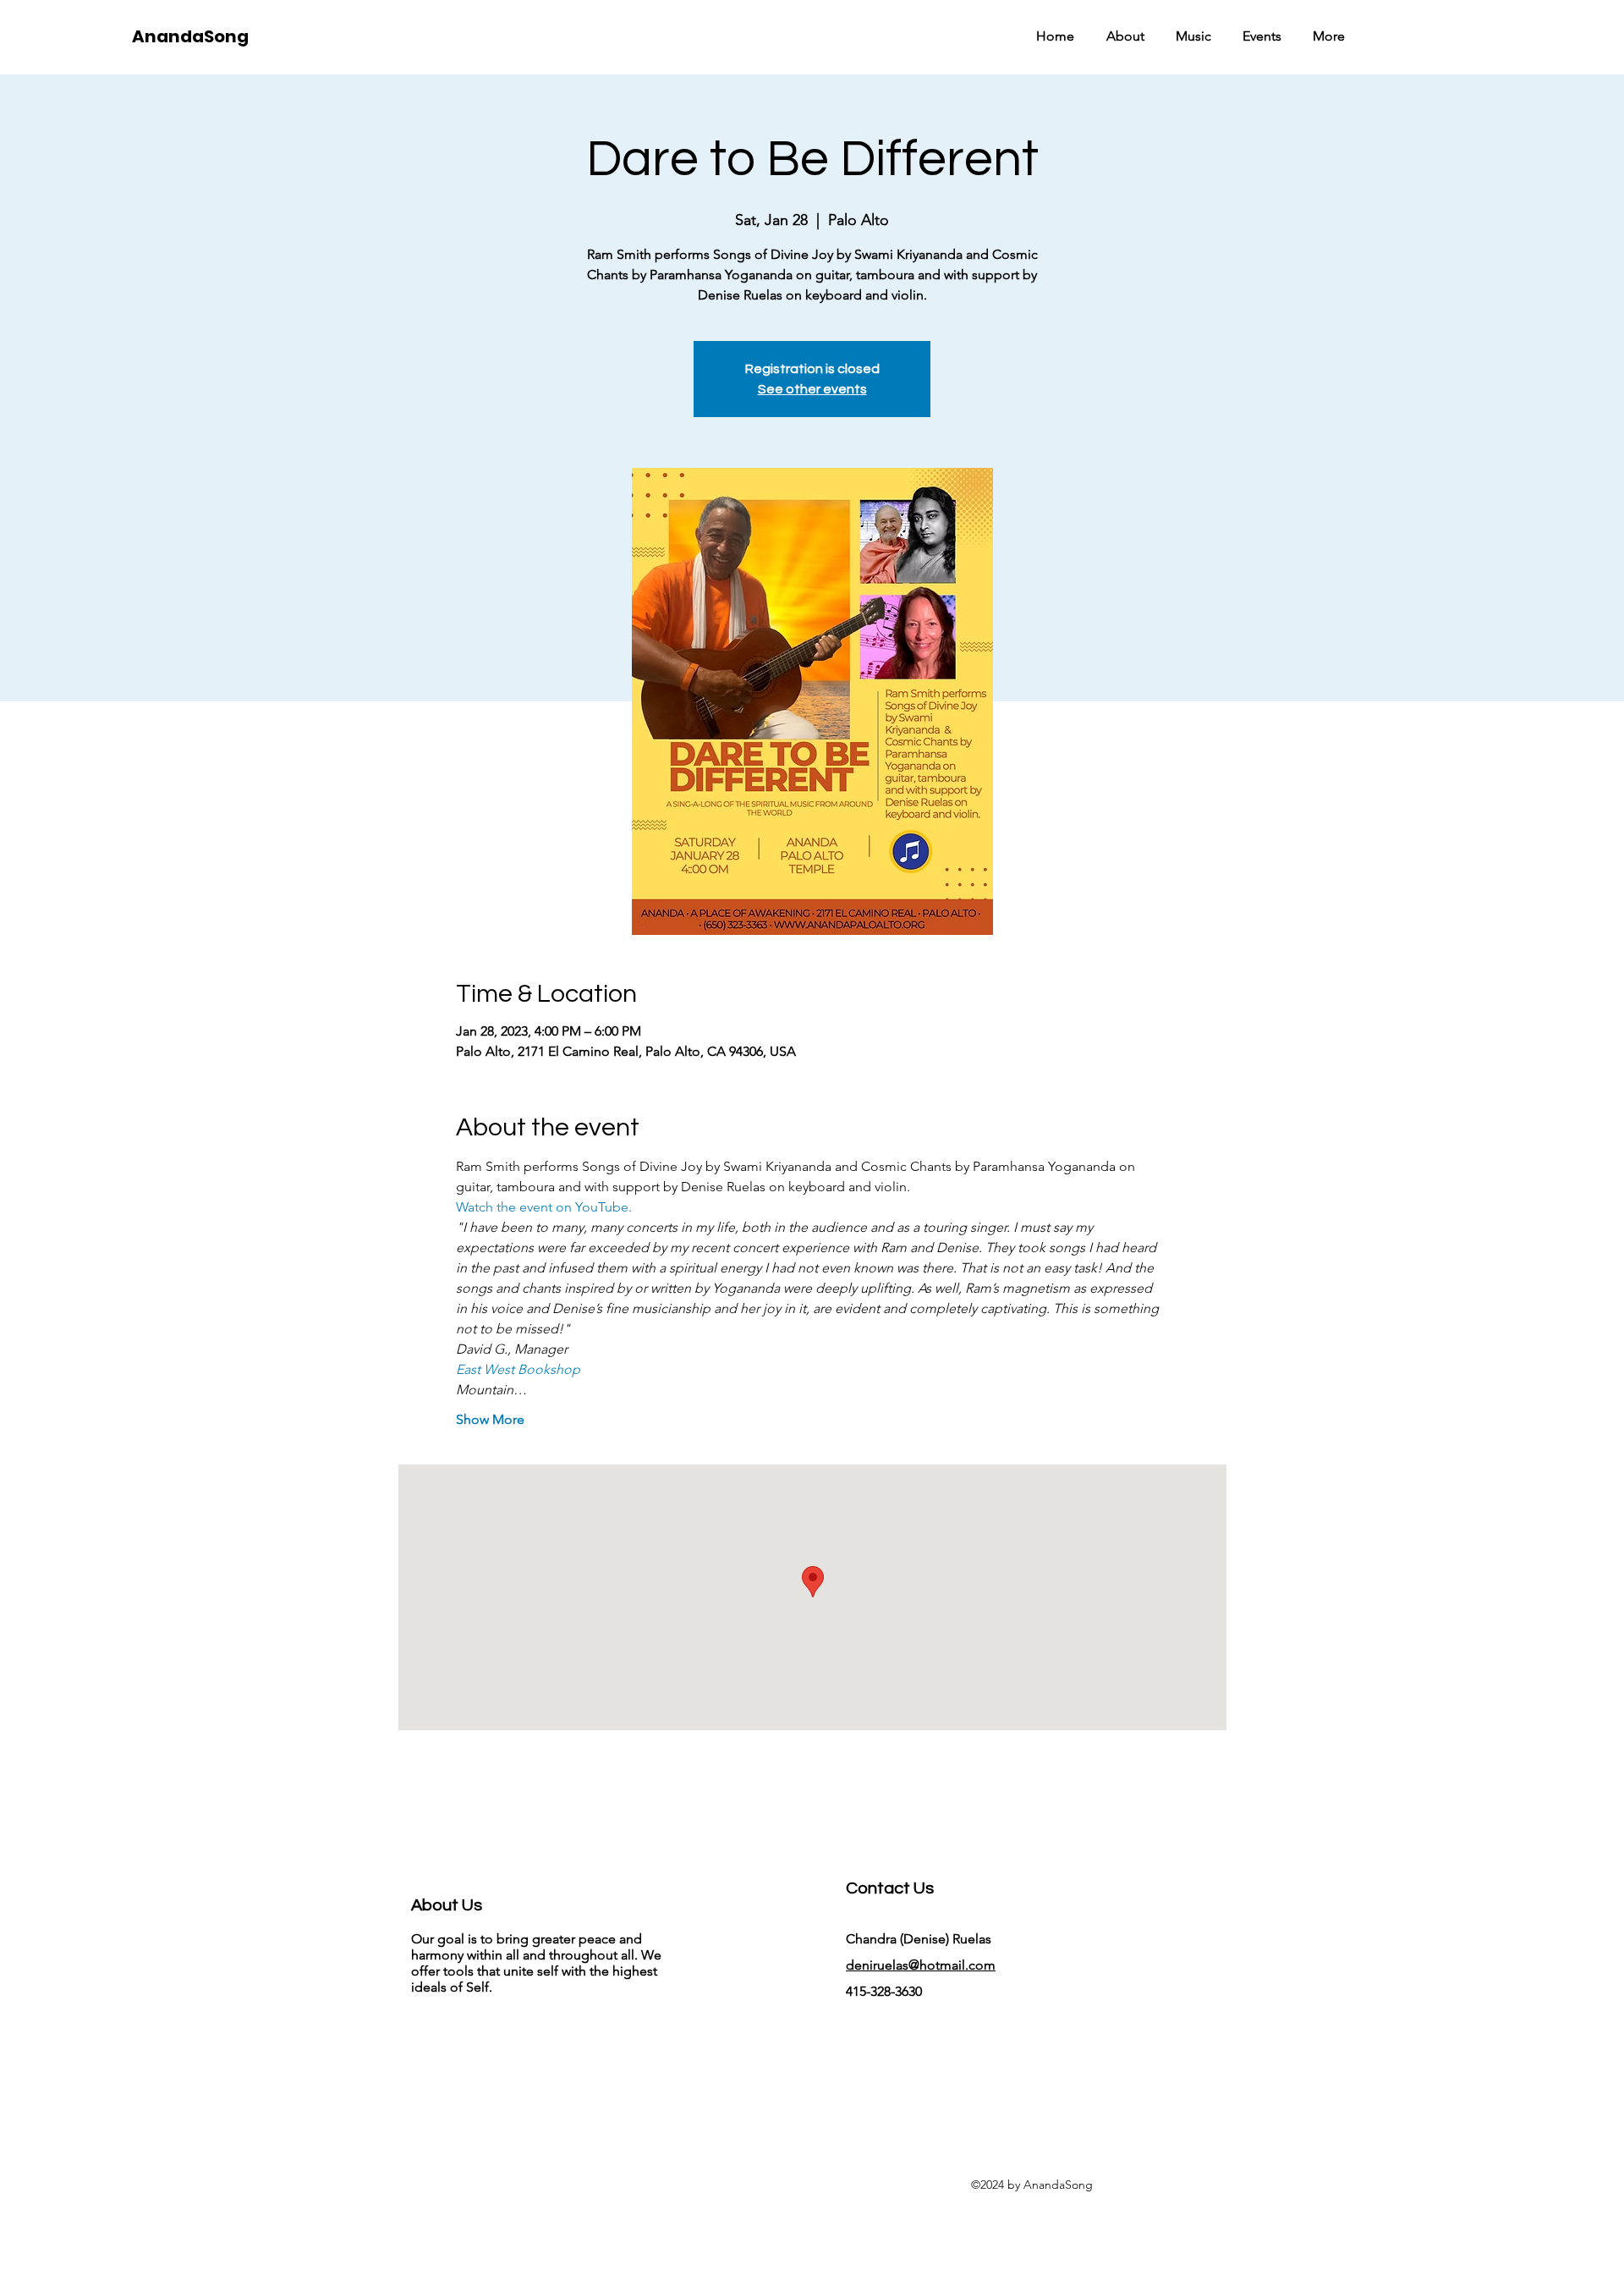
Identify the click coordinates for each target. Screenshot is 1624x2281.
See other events (812, 389)
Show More (490, 1419)
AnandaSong (190, 36)
